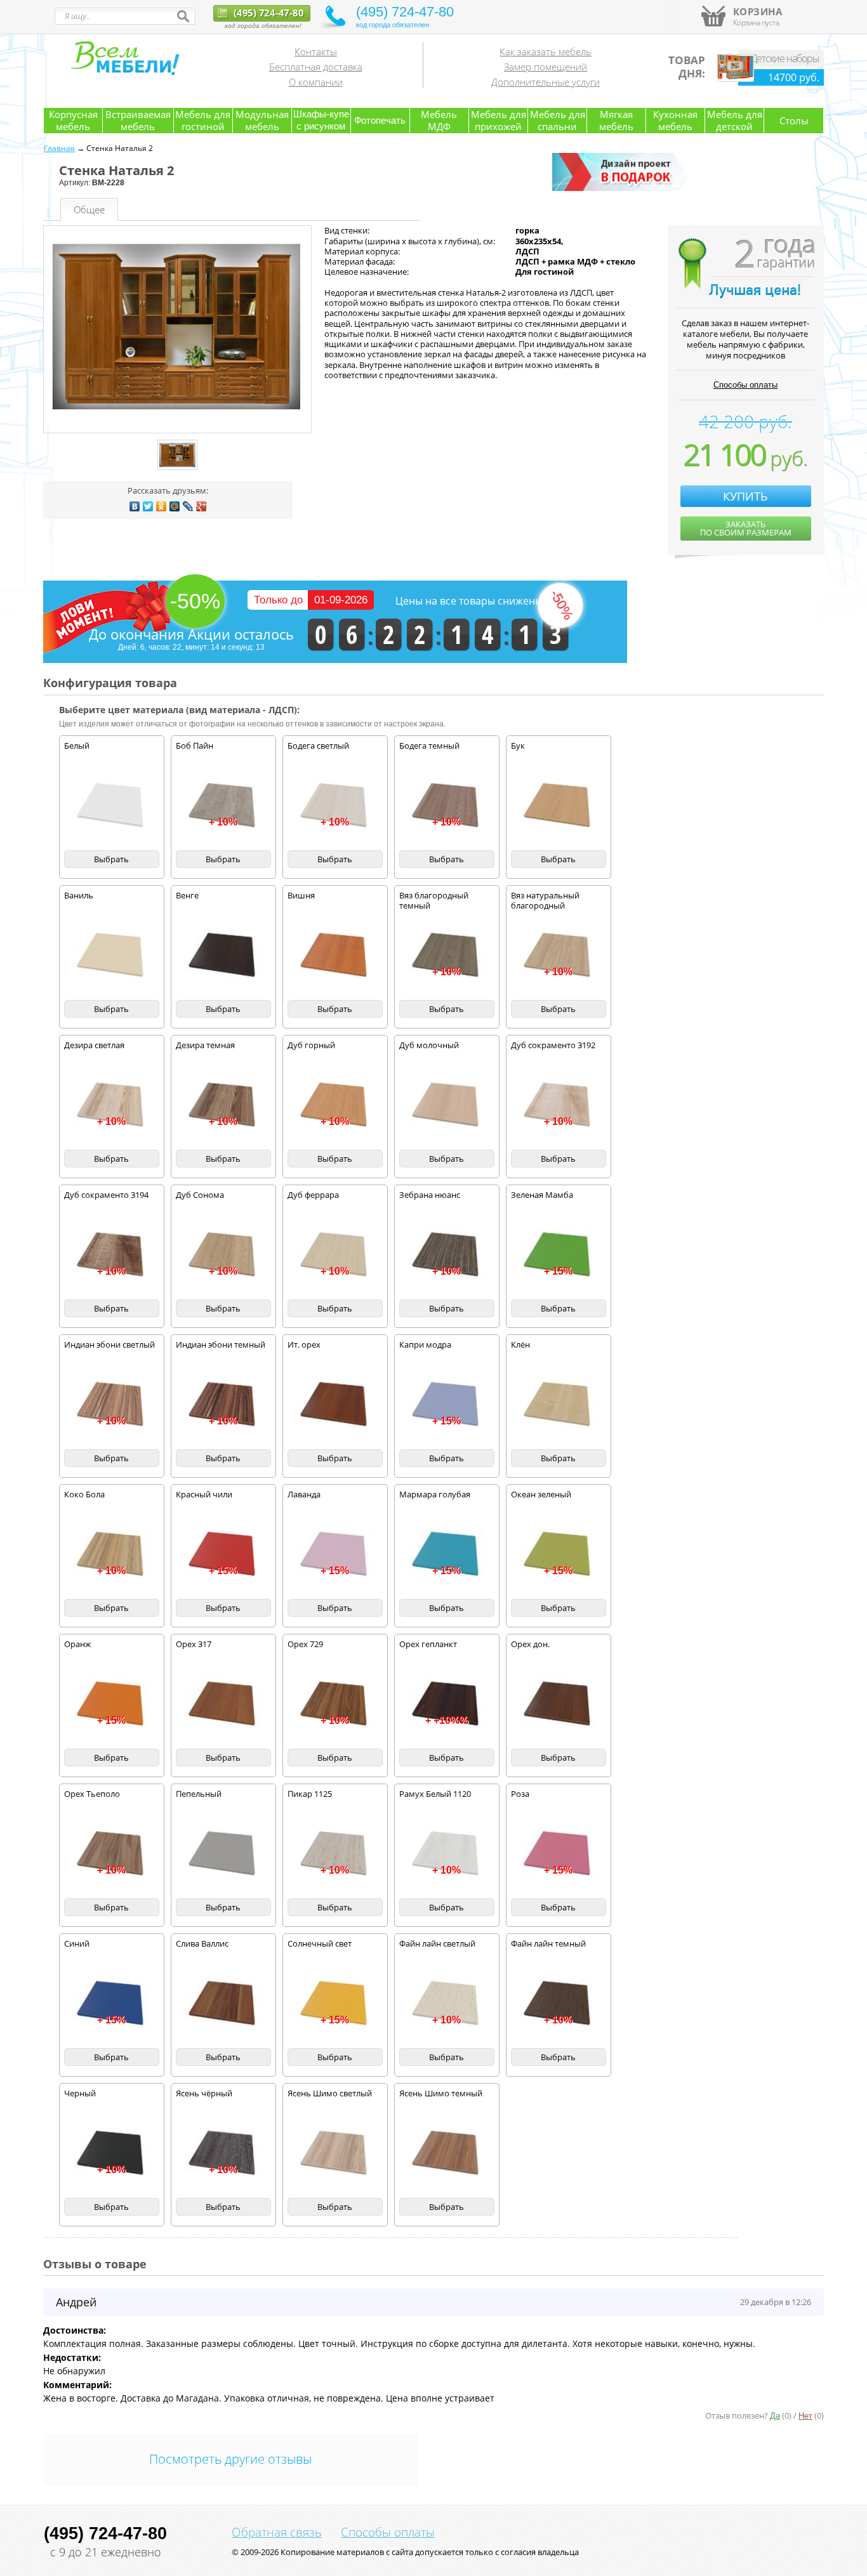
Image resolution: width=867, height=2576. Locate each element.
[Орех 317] (223, 1704)
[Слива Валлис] (223, 2004)
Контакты (316, 51)
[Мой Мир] (175, 506)
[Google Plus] (202, 506)
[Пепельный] (223, 1854)
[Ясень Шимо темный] (447, 2153)
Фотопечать (380, 120)
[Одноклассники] (162, 506)
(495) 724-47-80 (267, 13)
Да (775, 2416)
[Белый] (112, 806)
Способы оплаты (745, 385)
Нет (805, 2416)
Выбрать (111, 859)
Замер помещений (546, 67)
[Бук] (559, 806)
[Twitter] (148, 506)
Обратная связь (277, 2532)
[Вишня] (335, 956)
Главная (59, 148)
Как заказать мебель (546, 51)
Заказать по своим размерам (746, 528)
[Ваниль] (112, 956)
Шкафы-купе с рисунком (321, 120)
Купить (745, 496)
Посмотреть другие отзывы (230, 2459)
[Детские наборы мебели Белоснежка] (736, 79)
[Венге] (223, 956)
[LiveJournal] (188, 506)
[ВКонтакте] (135, 506)
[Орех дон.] (559, 1704)
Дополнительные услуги (546, 82)
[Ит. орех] (335, 1405)
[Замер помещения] (622, 188)
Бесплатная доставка (316, 67)
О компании (316, 82)
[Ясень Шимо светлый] (335, 2153)
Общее (89, 209)
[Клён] (559, 1405)
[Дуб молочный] (447, 1105)
